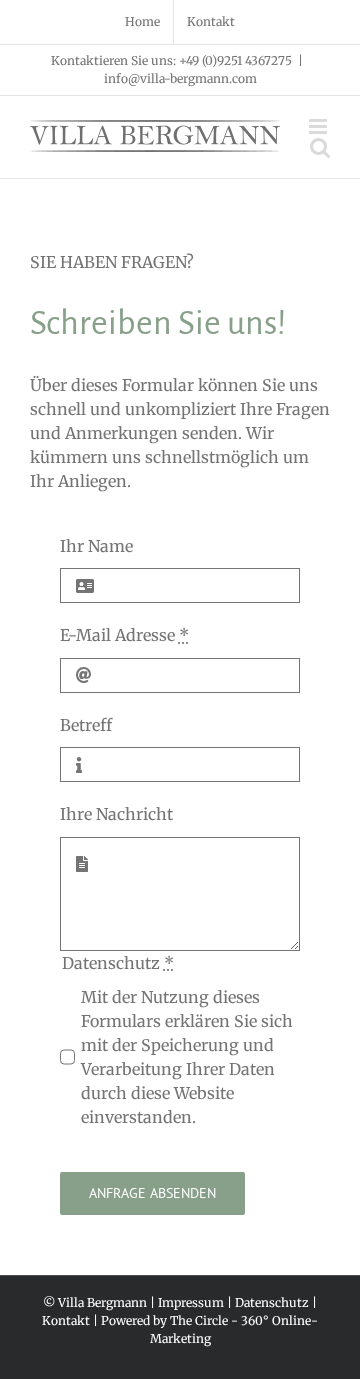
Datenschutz (272, 1302)
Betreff (86, 725)
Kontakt (66, 1320)
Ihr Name (96, 546)
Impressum (191, 1302)
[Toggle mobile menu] (319, 126)
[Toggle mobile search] (320, 147)
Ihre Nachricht (116, 814)
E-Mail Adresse (124, 635)
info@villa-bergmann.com (180, 78)
